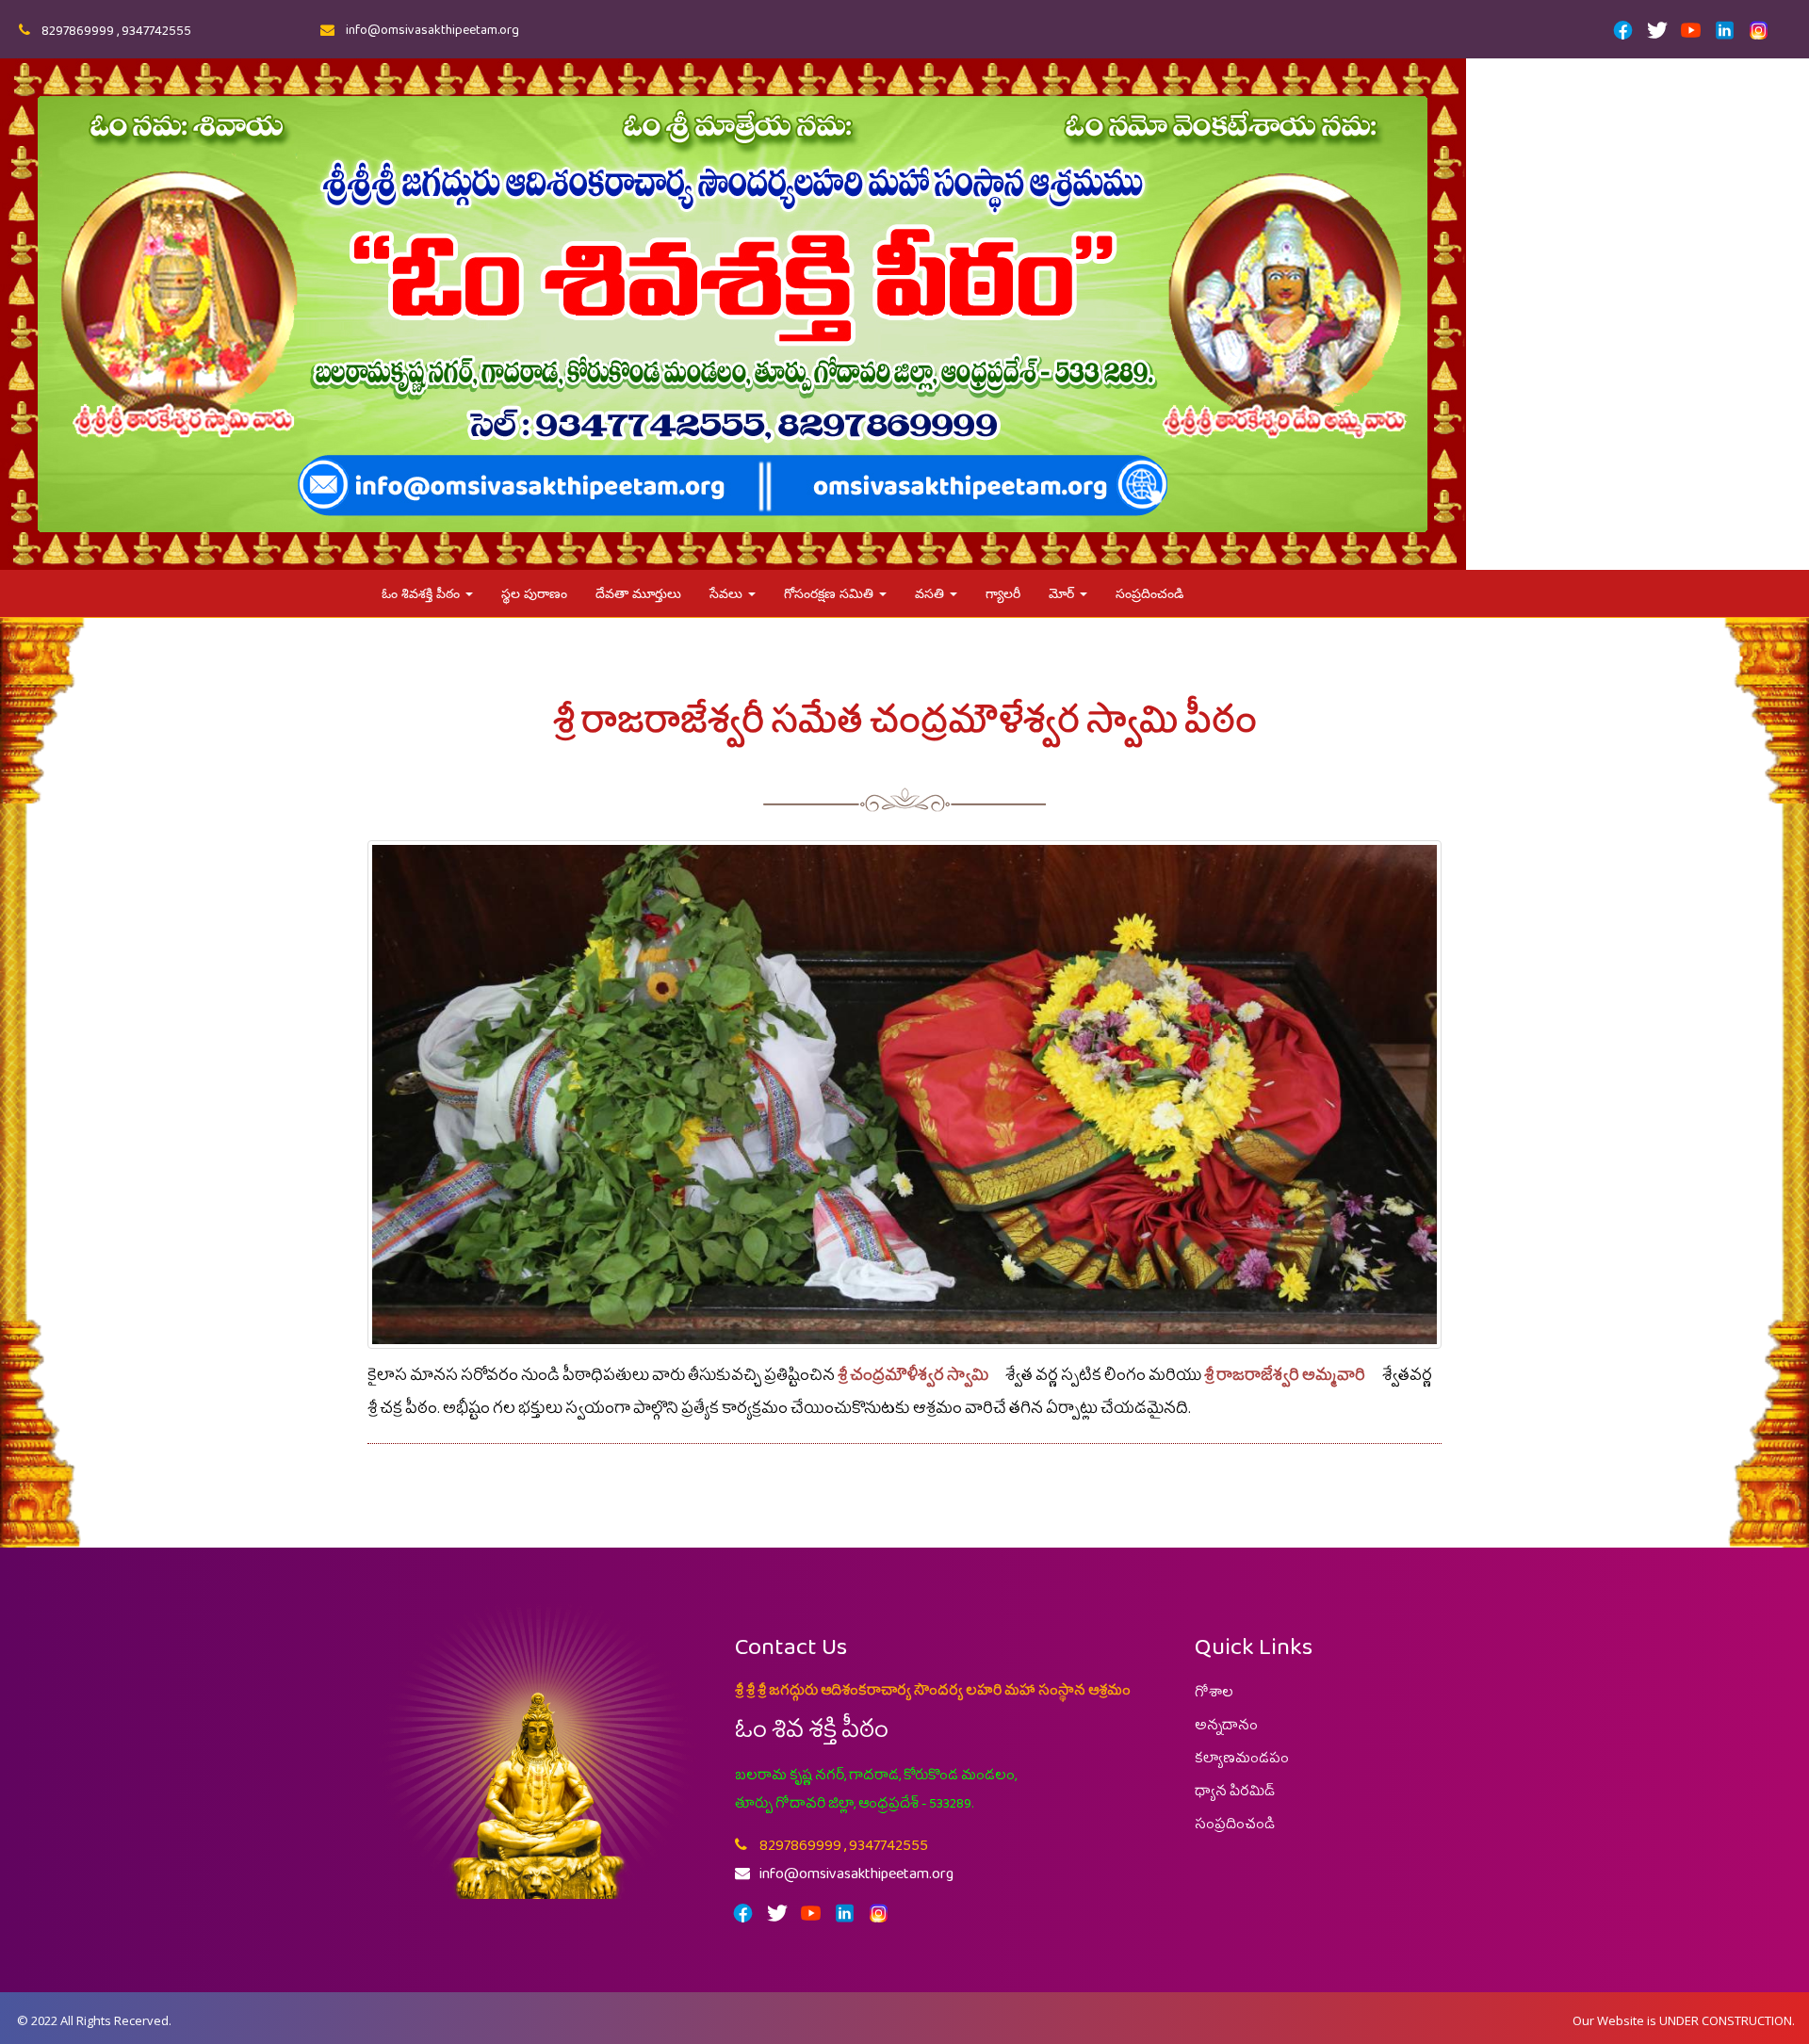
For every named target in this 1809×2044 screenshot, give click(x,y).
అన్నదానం (1226, 1729)
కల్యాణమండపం (1242, 1762)
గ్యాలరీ (1003, 593)
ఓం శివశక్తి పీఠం (423, 593)
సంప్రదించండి (1149, 593)
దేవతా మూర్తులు (638, 593)
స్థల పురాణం (534, 593)
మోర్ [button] (1063, 593)
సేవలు (728, 593)
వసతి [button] (931, 593)
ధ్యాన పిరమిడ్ (1235, 1795)
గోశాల (1214, 1696)
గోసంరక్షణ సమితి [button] (831, 593)
